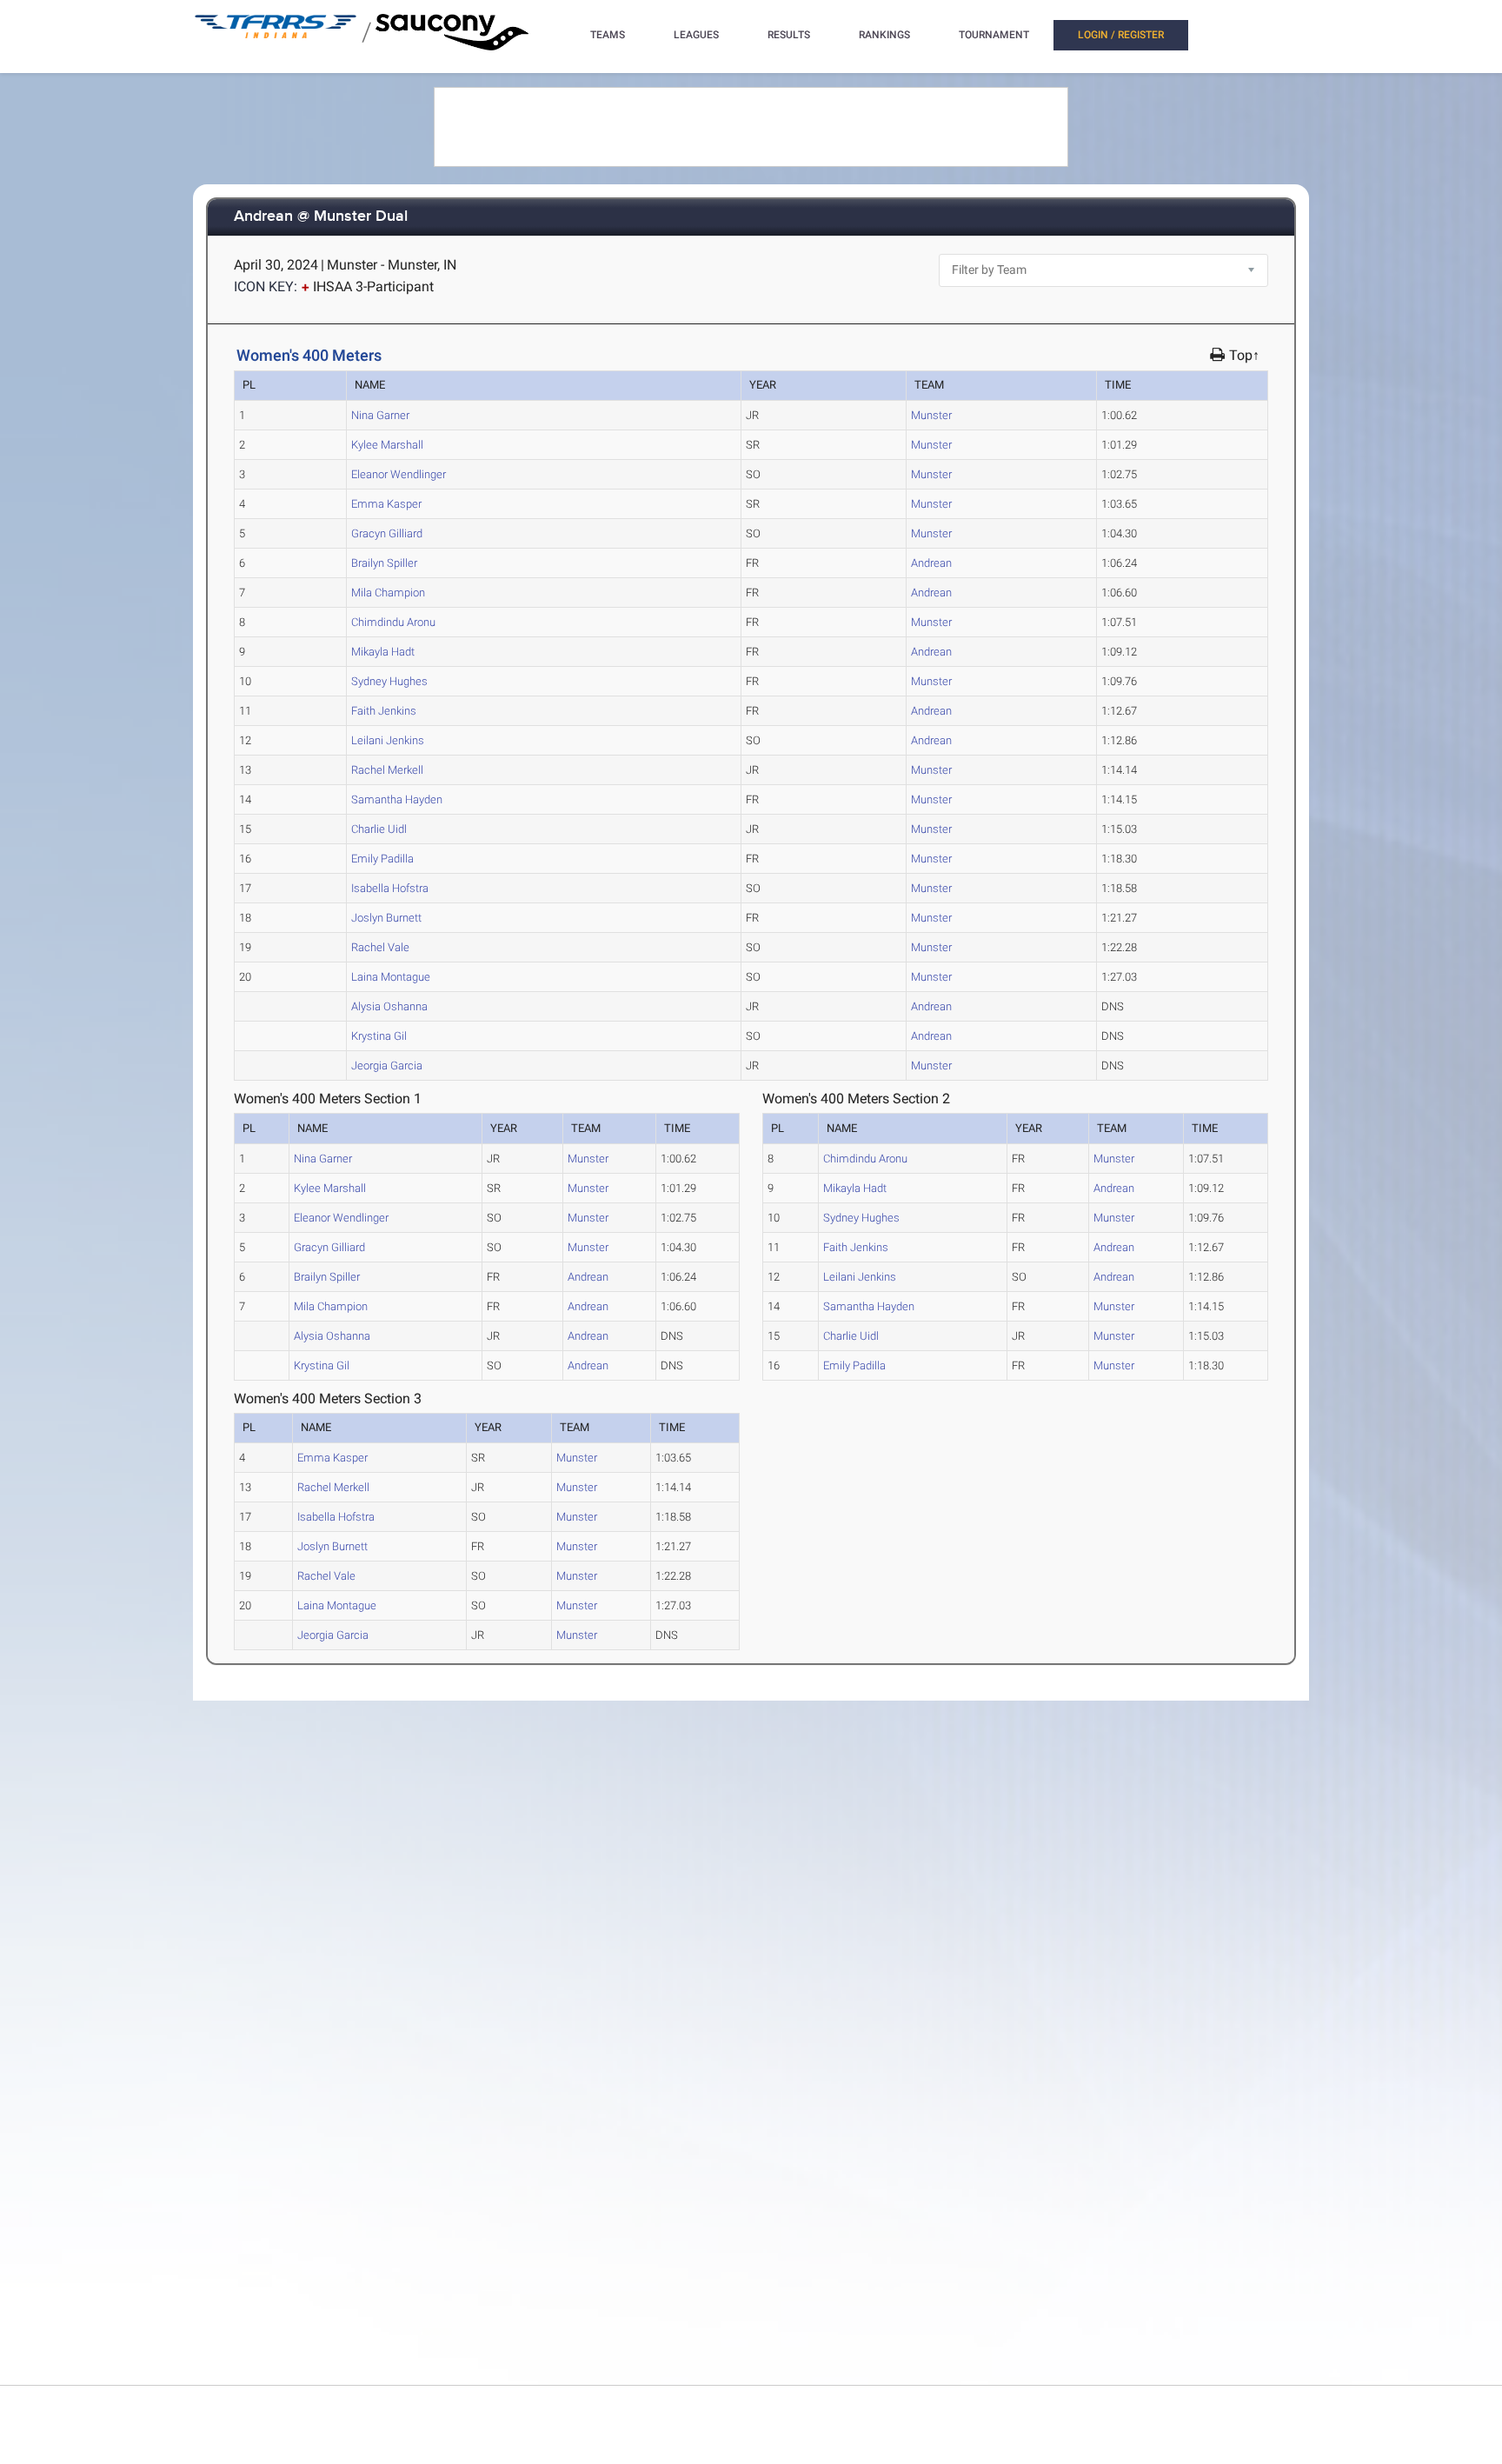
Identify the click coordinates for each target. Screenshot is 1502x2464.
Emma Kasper (386, 504)
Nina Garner (380, 415)
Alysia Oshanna (389, 1006)
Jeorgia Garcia (387, 1066)
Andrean (931, 563)
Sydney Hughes (389, 681)
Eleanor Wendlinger (399, 474)
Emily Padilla (382, 859)
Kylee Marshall (387, 445)
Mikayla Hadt (383, 652)
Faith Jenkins (384, 711)
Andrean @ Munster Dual (321, 217)
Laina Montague (391, 977)
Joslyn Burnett (386, 918)
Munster (931, 415)
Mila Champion (388, 593)
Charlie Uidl (379, 829)
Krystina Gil (379, 1036)
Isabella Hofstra (390, 888)
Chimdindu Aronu (393, 622)
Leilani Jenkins (388, 740)
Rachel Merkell (387, 770)
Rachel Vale (380, 947)
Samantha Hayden (397, 799)
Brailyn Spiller (384, 563)
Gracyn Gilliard (387, 533)
